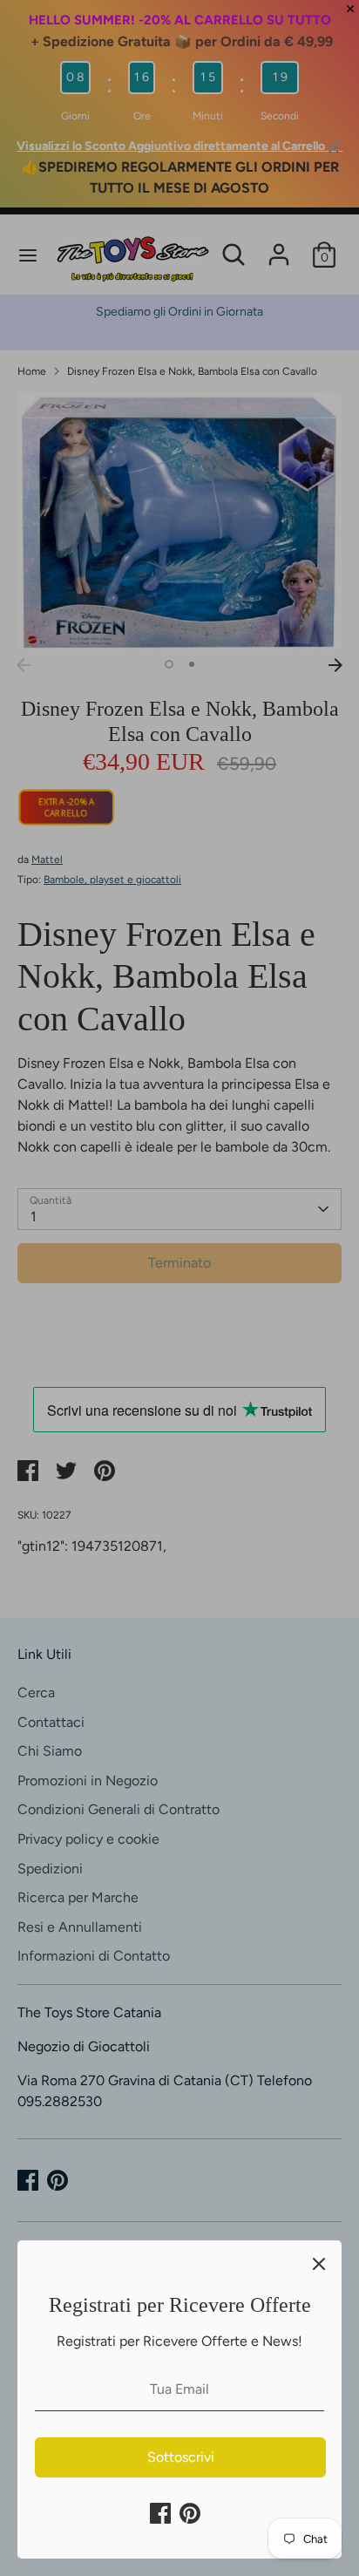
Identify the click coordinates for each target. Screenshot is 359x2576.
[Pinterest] (190, 2513)
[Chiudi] (319, 2263)
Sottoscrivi (181, 2457)
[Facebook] (160, 2513)
